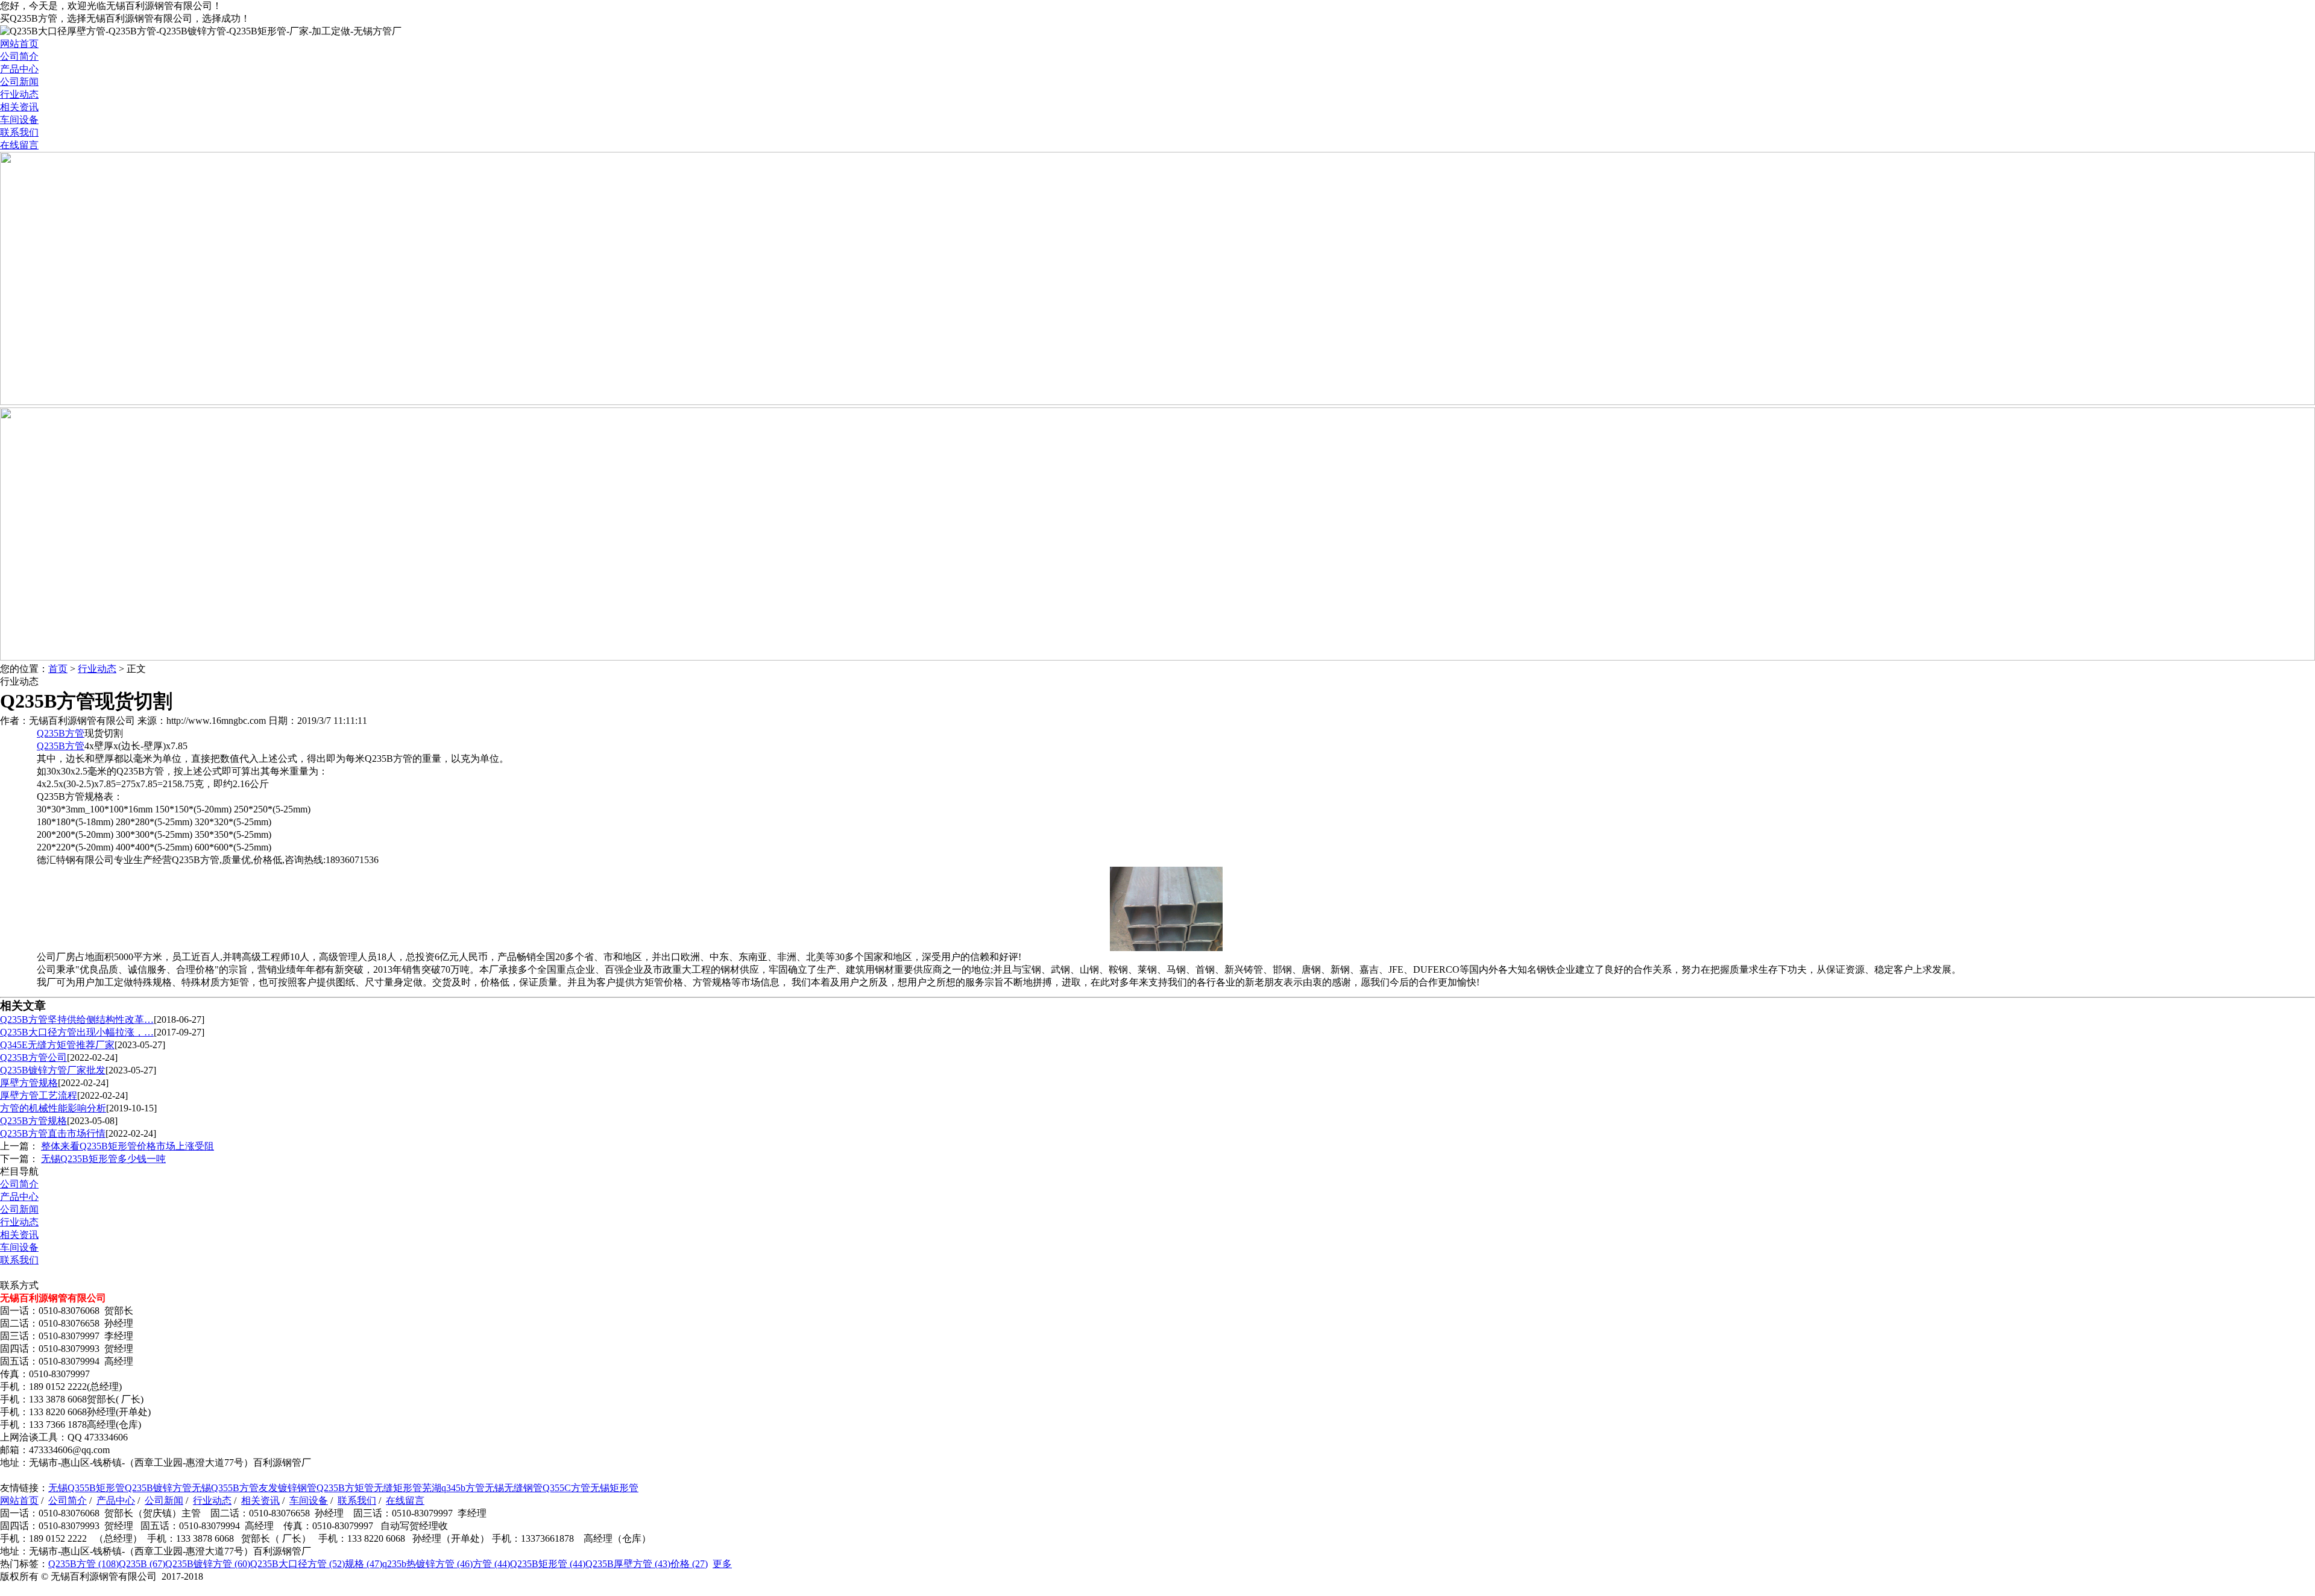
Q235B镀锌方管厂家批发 (53, 1070)
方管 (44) (491, 1564)
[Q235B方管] (1166, 948)
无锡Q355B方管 (225, 1488)
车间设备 (19, 120)
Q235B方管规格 (33, 1121)
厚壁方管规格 (29, 1083)
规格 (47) (364, 1564)
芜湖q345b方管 (453, 1488)
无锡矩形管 (614, 1488)
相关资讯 (19, 107)
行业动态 (19, 94)
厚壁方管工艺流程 (39, 1095)
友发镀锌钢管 (288, 1488)
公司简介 (19, 56)
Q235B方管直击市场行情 (53, 1133)
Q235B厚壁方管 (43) (628, 1564)
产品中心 (19, 69)
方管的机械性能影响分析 (53, 1108)
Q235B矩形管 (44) (548, 1564)
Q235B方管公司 (33, 1057)
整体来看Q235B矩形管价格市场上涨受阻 (128, 1146)
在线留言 (19, 145)
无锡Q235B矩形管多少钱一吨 (103, 1159)
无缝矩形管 (398, 1488)
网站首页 (19, 44)
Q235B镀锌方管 (158, 1488)
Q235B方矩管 (345, 1488)
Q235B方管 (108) (83, 1564)
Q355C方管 (566, 1488)
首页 (58, 669)
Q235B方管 (61, 733)
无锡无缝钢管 (514, 1488)
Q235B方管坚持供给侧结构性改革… (77, 1019)
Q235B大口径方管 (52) (298, 1564)
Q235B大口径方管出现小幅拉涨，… (77, 1032)
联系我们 (19, 132)
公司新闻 (19, 82)
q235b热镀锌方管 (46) (427, 1564)
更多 (722, 1564)
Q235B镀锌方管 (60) (208, 1564)
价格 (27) (689, 1564)
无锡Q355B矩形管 (87, 1488)
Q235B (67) (142, 1564)
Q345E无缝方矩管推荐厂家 (57, 1045)
